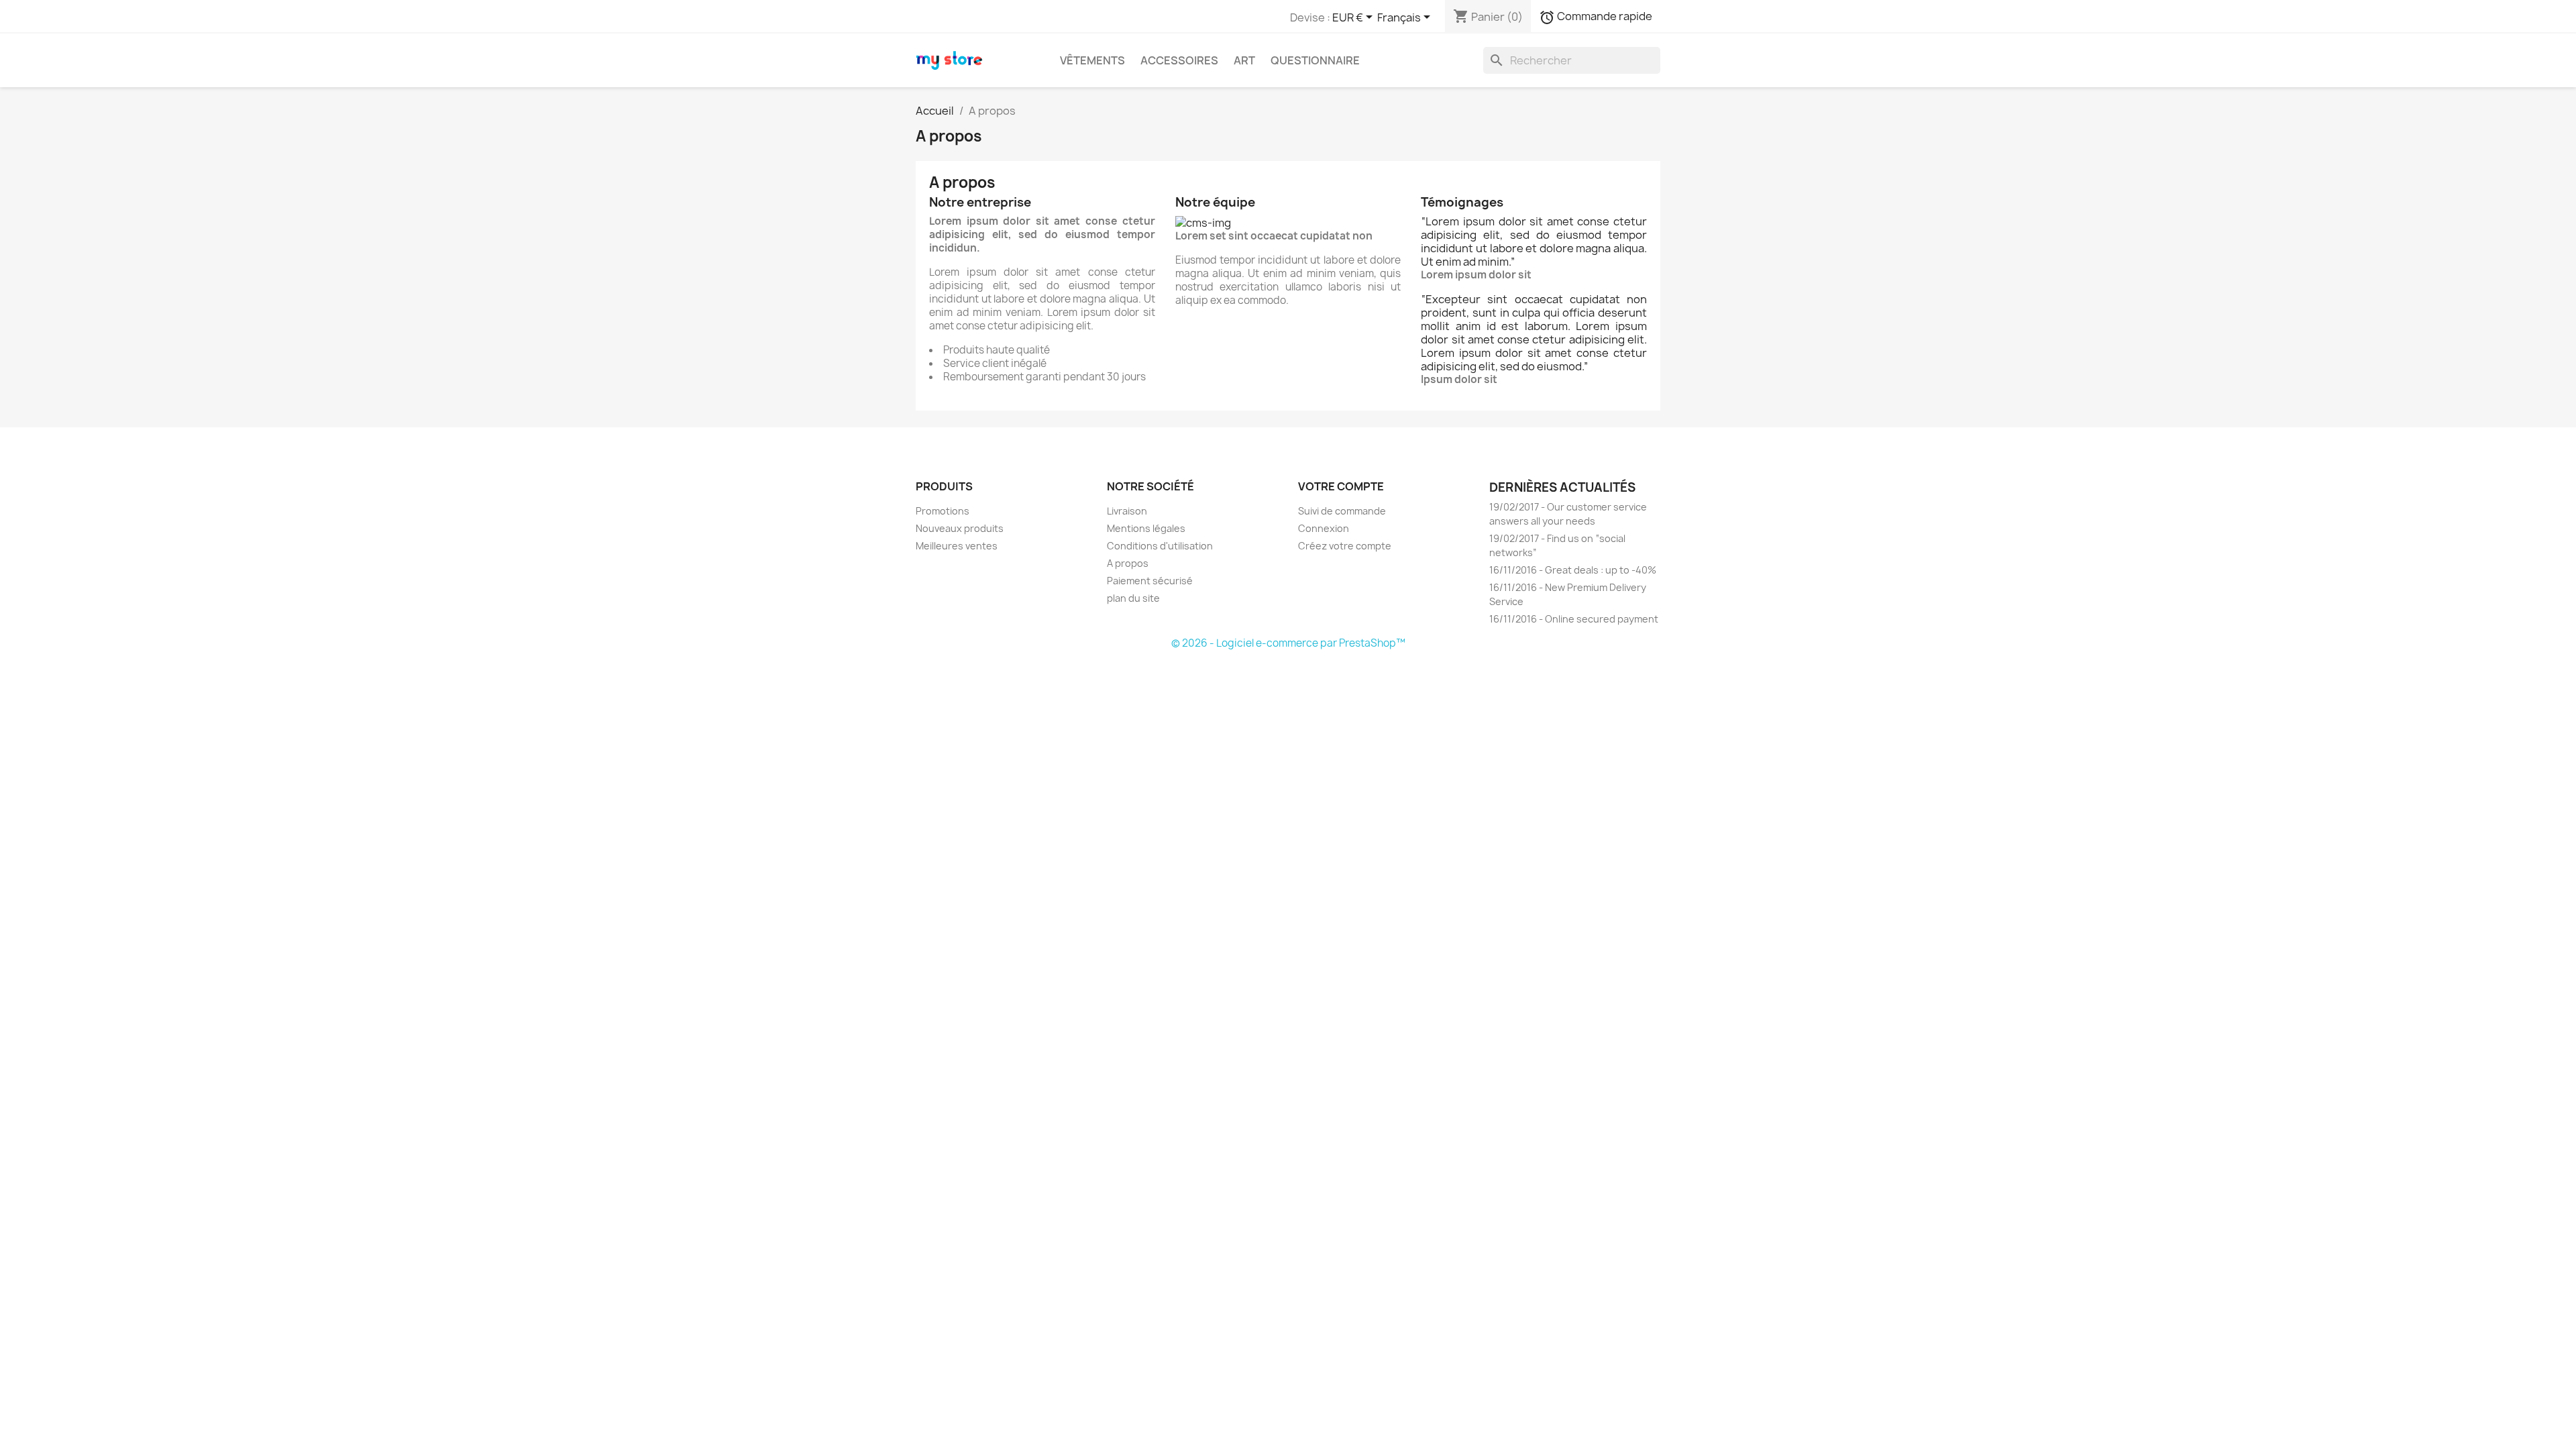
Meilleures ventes (957, 546)
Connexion (1324, 528)
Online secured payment (1574, 619)
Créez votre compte (1345, 546)
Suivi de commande (1342, 511)
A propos (1128, 563)
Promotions (943, 511)
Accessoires (1179, 60)
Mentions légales (1146, 528)
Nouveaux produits (960, 528)
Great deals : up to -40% (1573, 570)
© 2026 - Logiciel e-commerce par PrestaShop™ (1288, 643)
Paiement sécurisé (1150, 581)
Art (1244, 60)
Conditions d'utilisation (1160, 546)
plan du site (1133, 598)
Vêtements (1092, 60)
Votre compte (1341, 486)
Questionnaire (1315, 60)
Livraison (1127, 511)
